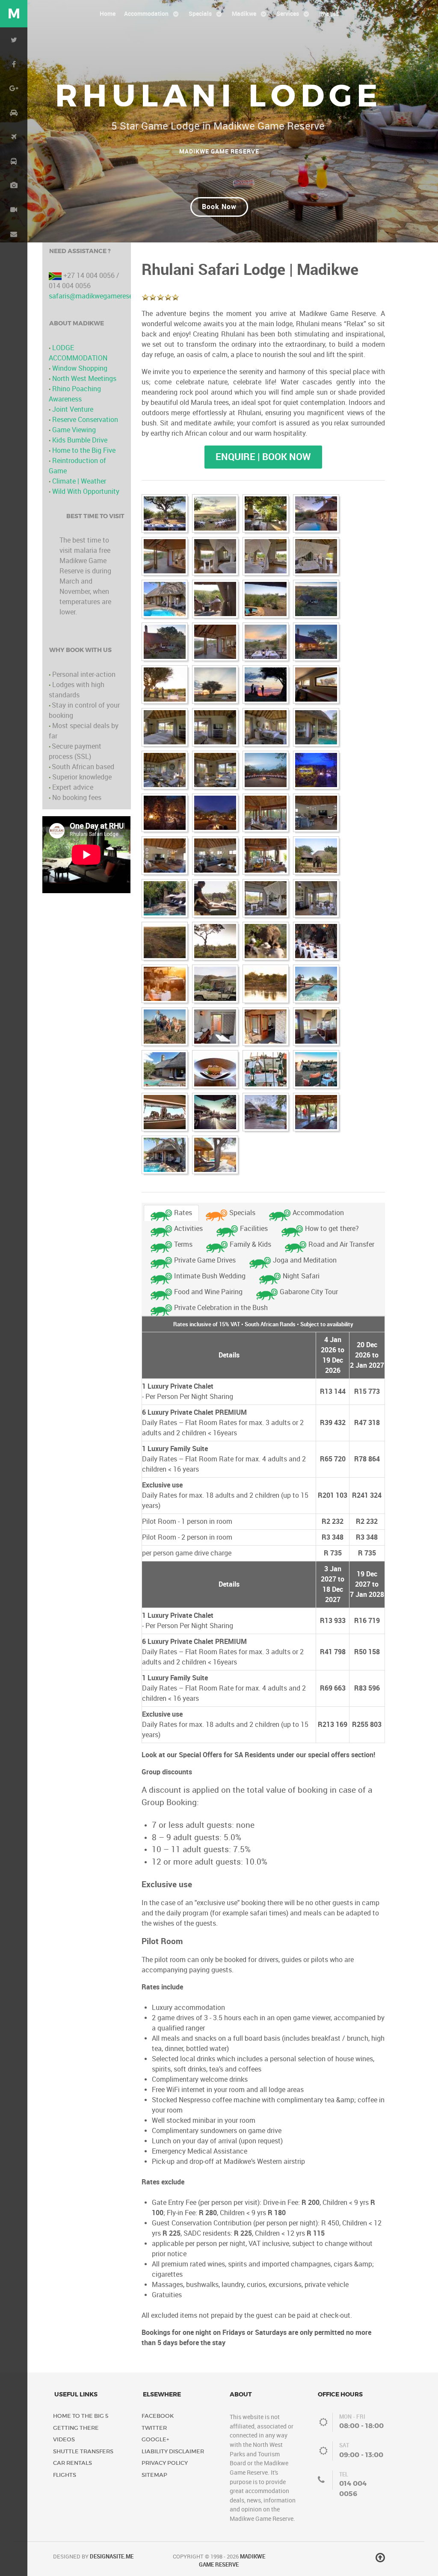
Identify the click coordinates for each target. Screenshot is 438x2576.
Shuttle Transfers (83, 2451)
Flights (65, 2475)
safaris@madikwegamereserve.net (101, 296)
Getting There (76, 2428)
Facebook (158, 2416)
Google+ (155, 2439)
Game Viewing (74, 430)
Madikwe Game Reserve (219, 151)
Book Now (219, 207)
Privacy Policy (165, 2463)
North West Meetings (84, 379)
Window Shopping (80, 368)
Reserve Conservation (85, 420)
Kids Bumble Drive (80, 440)
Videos (64, 2439)
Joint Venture (73, 409)
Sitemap (154, 2475)
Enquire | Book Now (263, 457)
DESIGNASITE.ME (112, 2557)
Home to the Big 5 (81, 2416)
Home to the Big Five (84, 450)
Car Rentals (73, 2463)
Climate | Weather (79, 481)
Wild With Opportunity (86, 491)
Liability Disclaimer (173, 2451)
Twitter (154, 2428)
